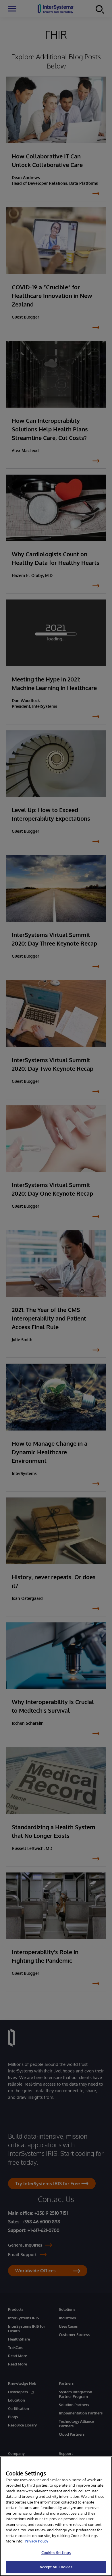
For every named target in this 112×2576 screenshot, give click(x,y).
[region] (56, 2516)
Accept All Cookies (56, 2567)
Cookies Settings (56, 2553)
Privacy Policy (36, 2541)
